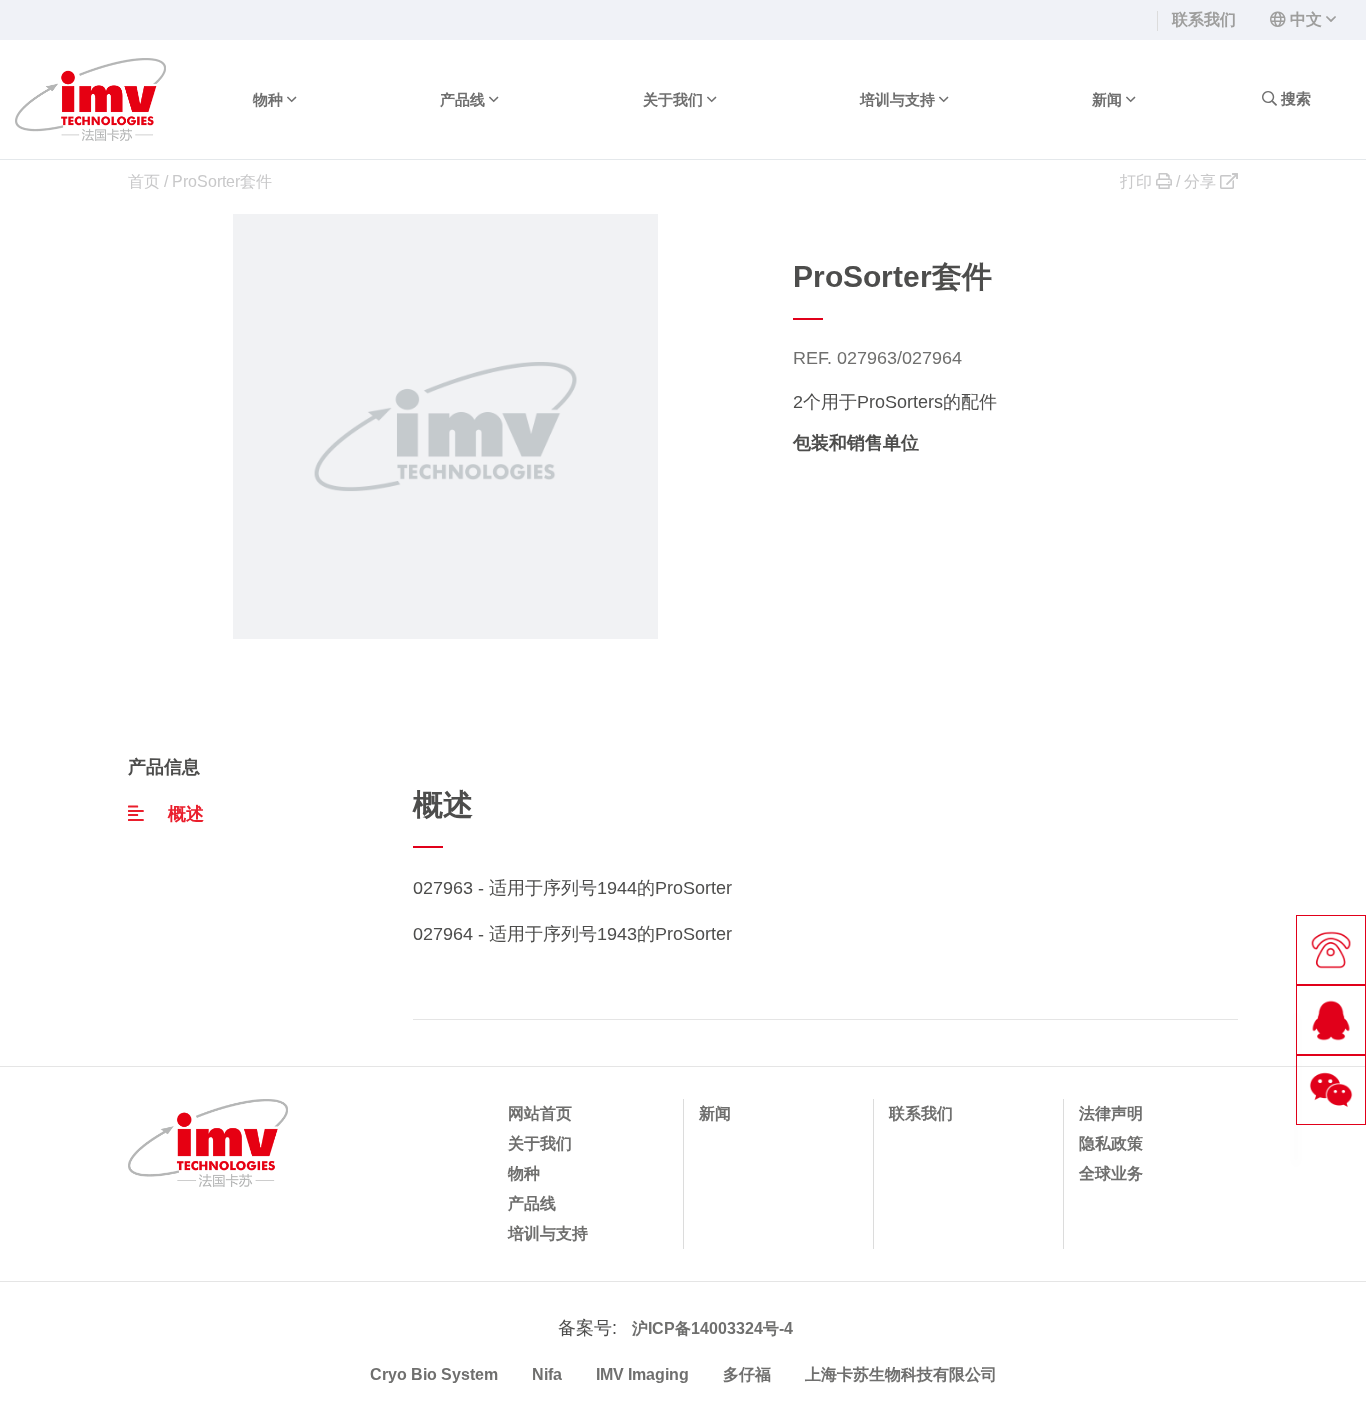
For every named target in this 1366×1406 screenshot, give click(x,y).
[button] (1303, 19)
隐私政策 (1111, 1143)
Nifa (547, 1374)
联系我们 (1204, 19)
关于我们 (540, 1143)
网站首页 (540, 1113)
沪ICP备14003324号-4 (712, 1328)
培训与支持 (548, 1233)
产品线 (532, 1203)
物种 (524, 1173)
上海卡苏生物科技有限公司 (901, 1374)
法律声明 (1111, 1113)
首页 (144, 181)
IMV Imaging (642, 1374)
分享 (1202, 181)
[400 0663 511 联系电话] (1331, 950)
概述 (186, 814)
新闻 (715, 1113)
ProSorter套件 (222, 181)
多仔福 (747, 1374)
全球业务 (1111, 1173)
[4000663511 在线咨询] (1331, 1020)
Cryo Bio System (434, 1374)
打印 (1138, 181)
